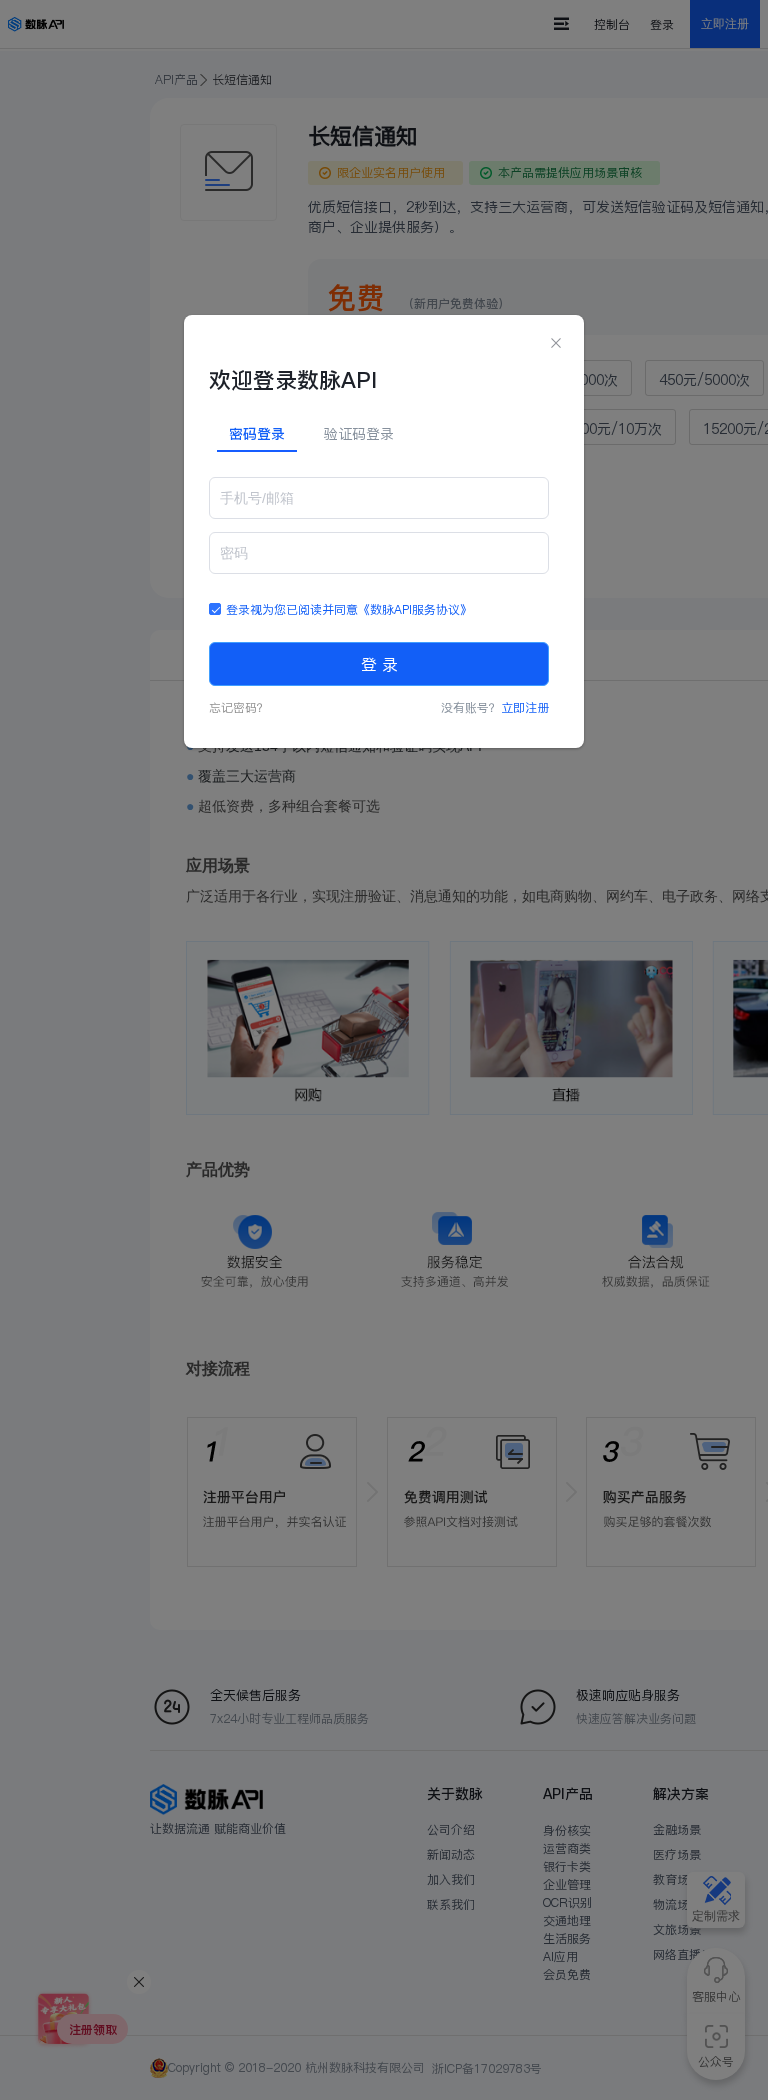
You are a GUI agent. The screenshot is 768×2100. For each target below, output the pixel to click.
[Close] (556, 344)
